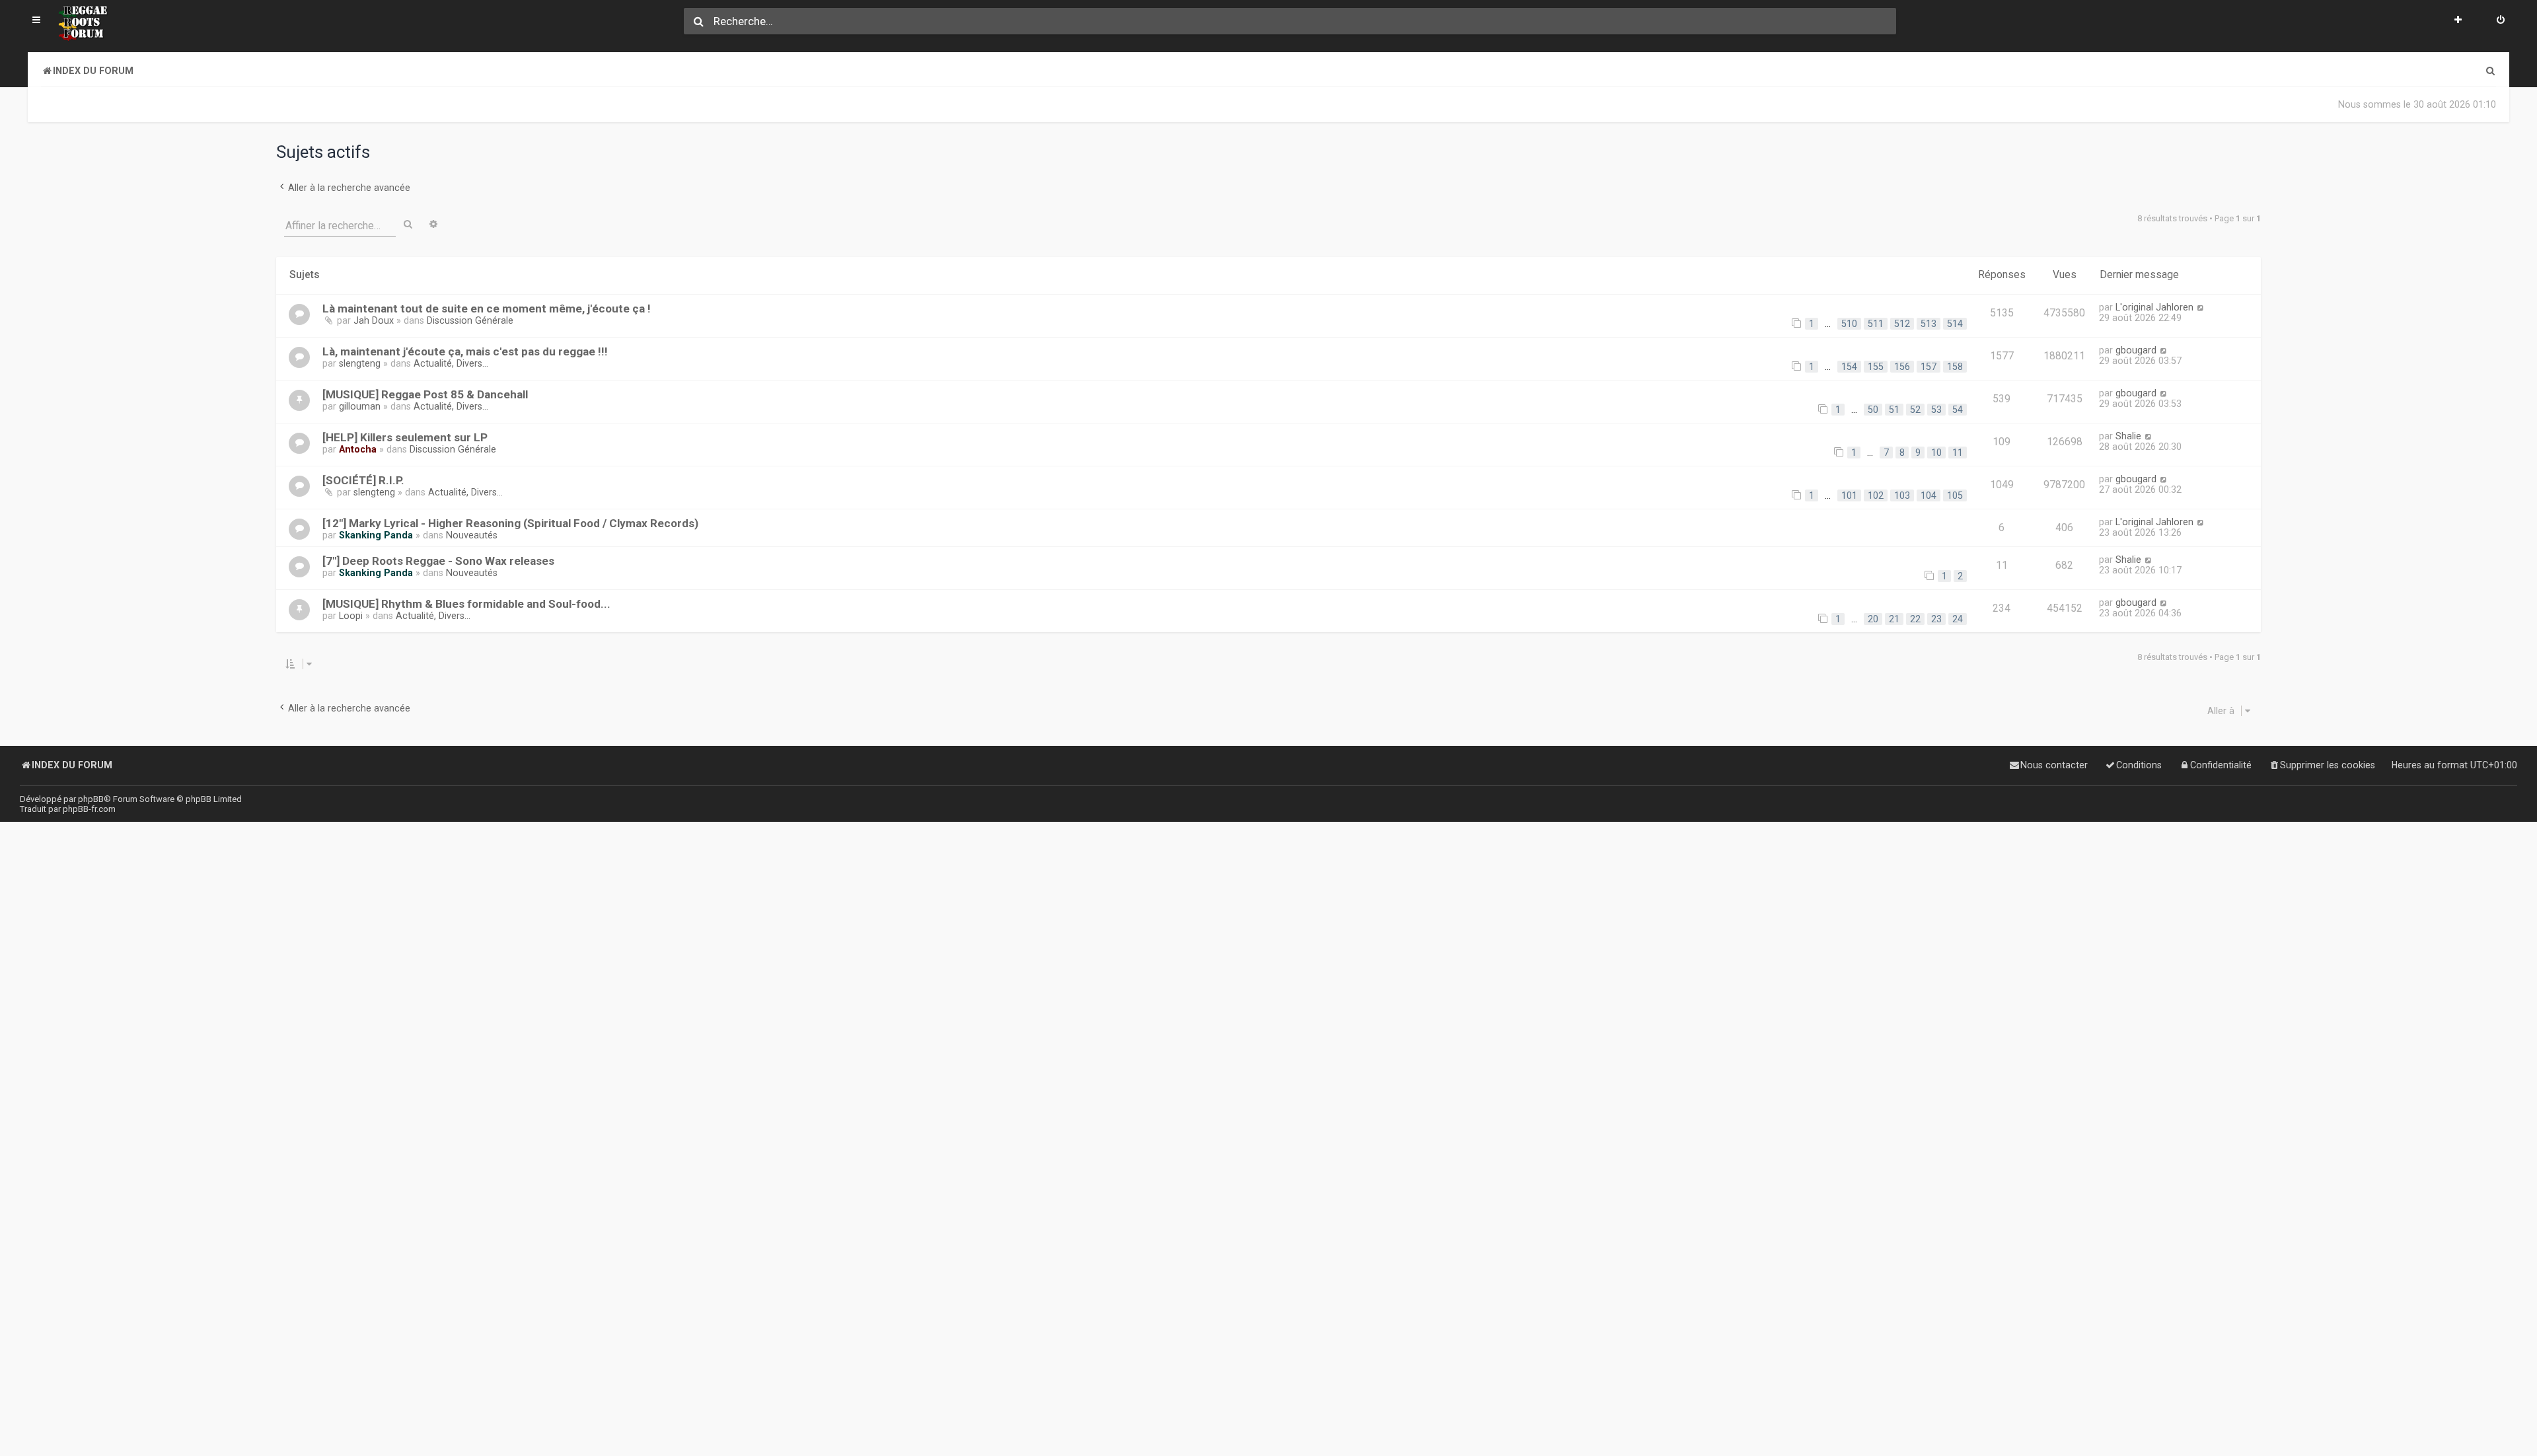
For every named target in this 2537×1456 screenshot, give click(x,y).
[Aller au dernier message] (2200, 307)
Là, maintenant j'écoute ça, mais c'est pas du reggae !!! (465, 351)
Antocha (358, 449)
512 (1902, 324)
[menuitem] (2501, 21)
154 (1849, 367)
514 (1955, 324)
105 (1955, 495)
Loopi (351, 616)
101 (1849, 495)
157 (1929, 367)
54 (1958, 410)
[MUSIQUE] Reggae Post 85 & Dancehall (425, 394)
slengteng (360, 363)
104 (1929, 495)
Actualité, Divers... (451, 363)
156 (1902, 367)
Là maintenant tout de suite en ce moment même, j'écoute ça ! (487, 309)
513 (1929, 324)
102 (1876, 495)
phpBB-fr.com (89, 809)
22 (1915, 619)
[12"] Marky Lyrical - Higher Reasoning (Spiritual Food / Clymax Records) (510, 523)
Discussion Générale (470, 320)
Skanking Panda (376, 535)
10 (1936, 453)
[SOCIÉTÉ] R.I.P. (363, 480)
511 (1876, 324)
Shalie (2128, 436)
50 (1873, 410)
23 (1936, 619)
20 (1873, 619)
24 (1958, 619)
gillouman (360, 406)
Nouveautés (472, 535)
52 (1915, 410)
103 (1902, 495)
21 (1894, 619)
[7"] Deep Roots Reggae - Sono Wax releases (438, 561)
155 (1876, 367)
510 (1849, 324)
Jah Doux (374, 320)
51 (1894, 410)
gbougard (2136, 350)
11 (1958, 453)
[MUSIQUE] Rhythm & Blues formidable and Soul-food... (466, 604)
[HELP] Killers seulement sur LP (405, 437)
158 (1955, 367)
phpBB (91, 799)
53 (1936, 410)
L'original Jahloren (2154, 307)
